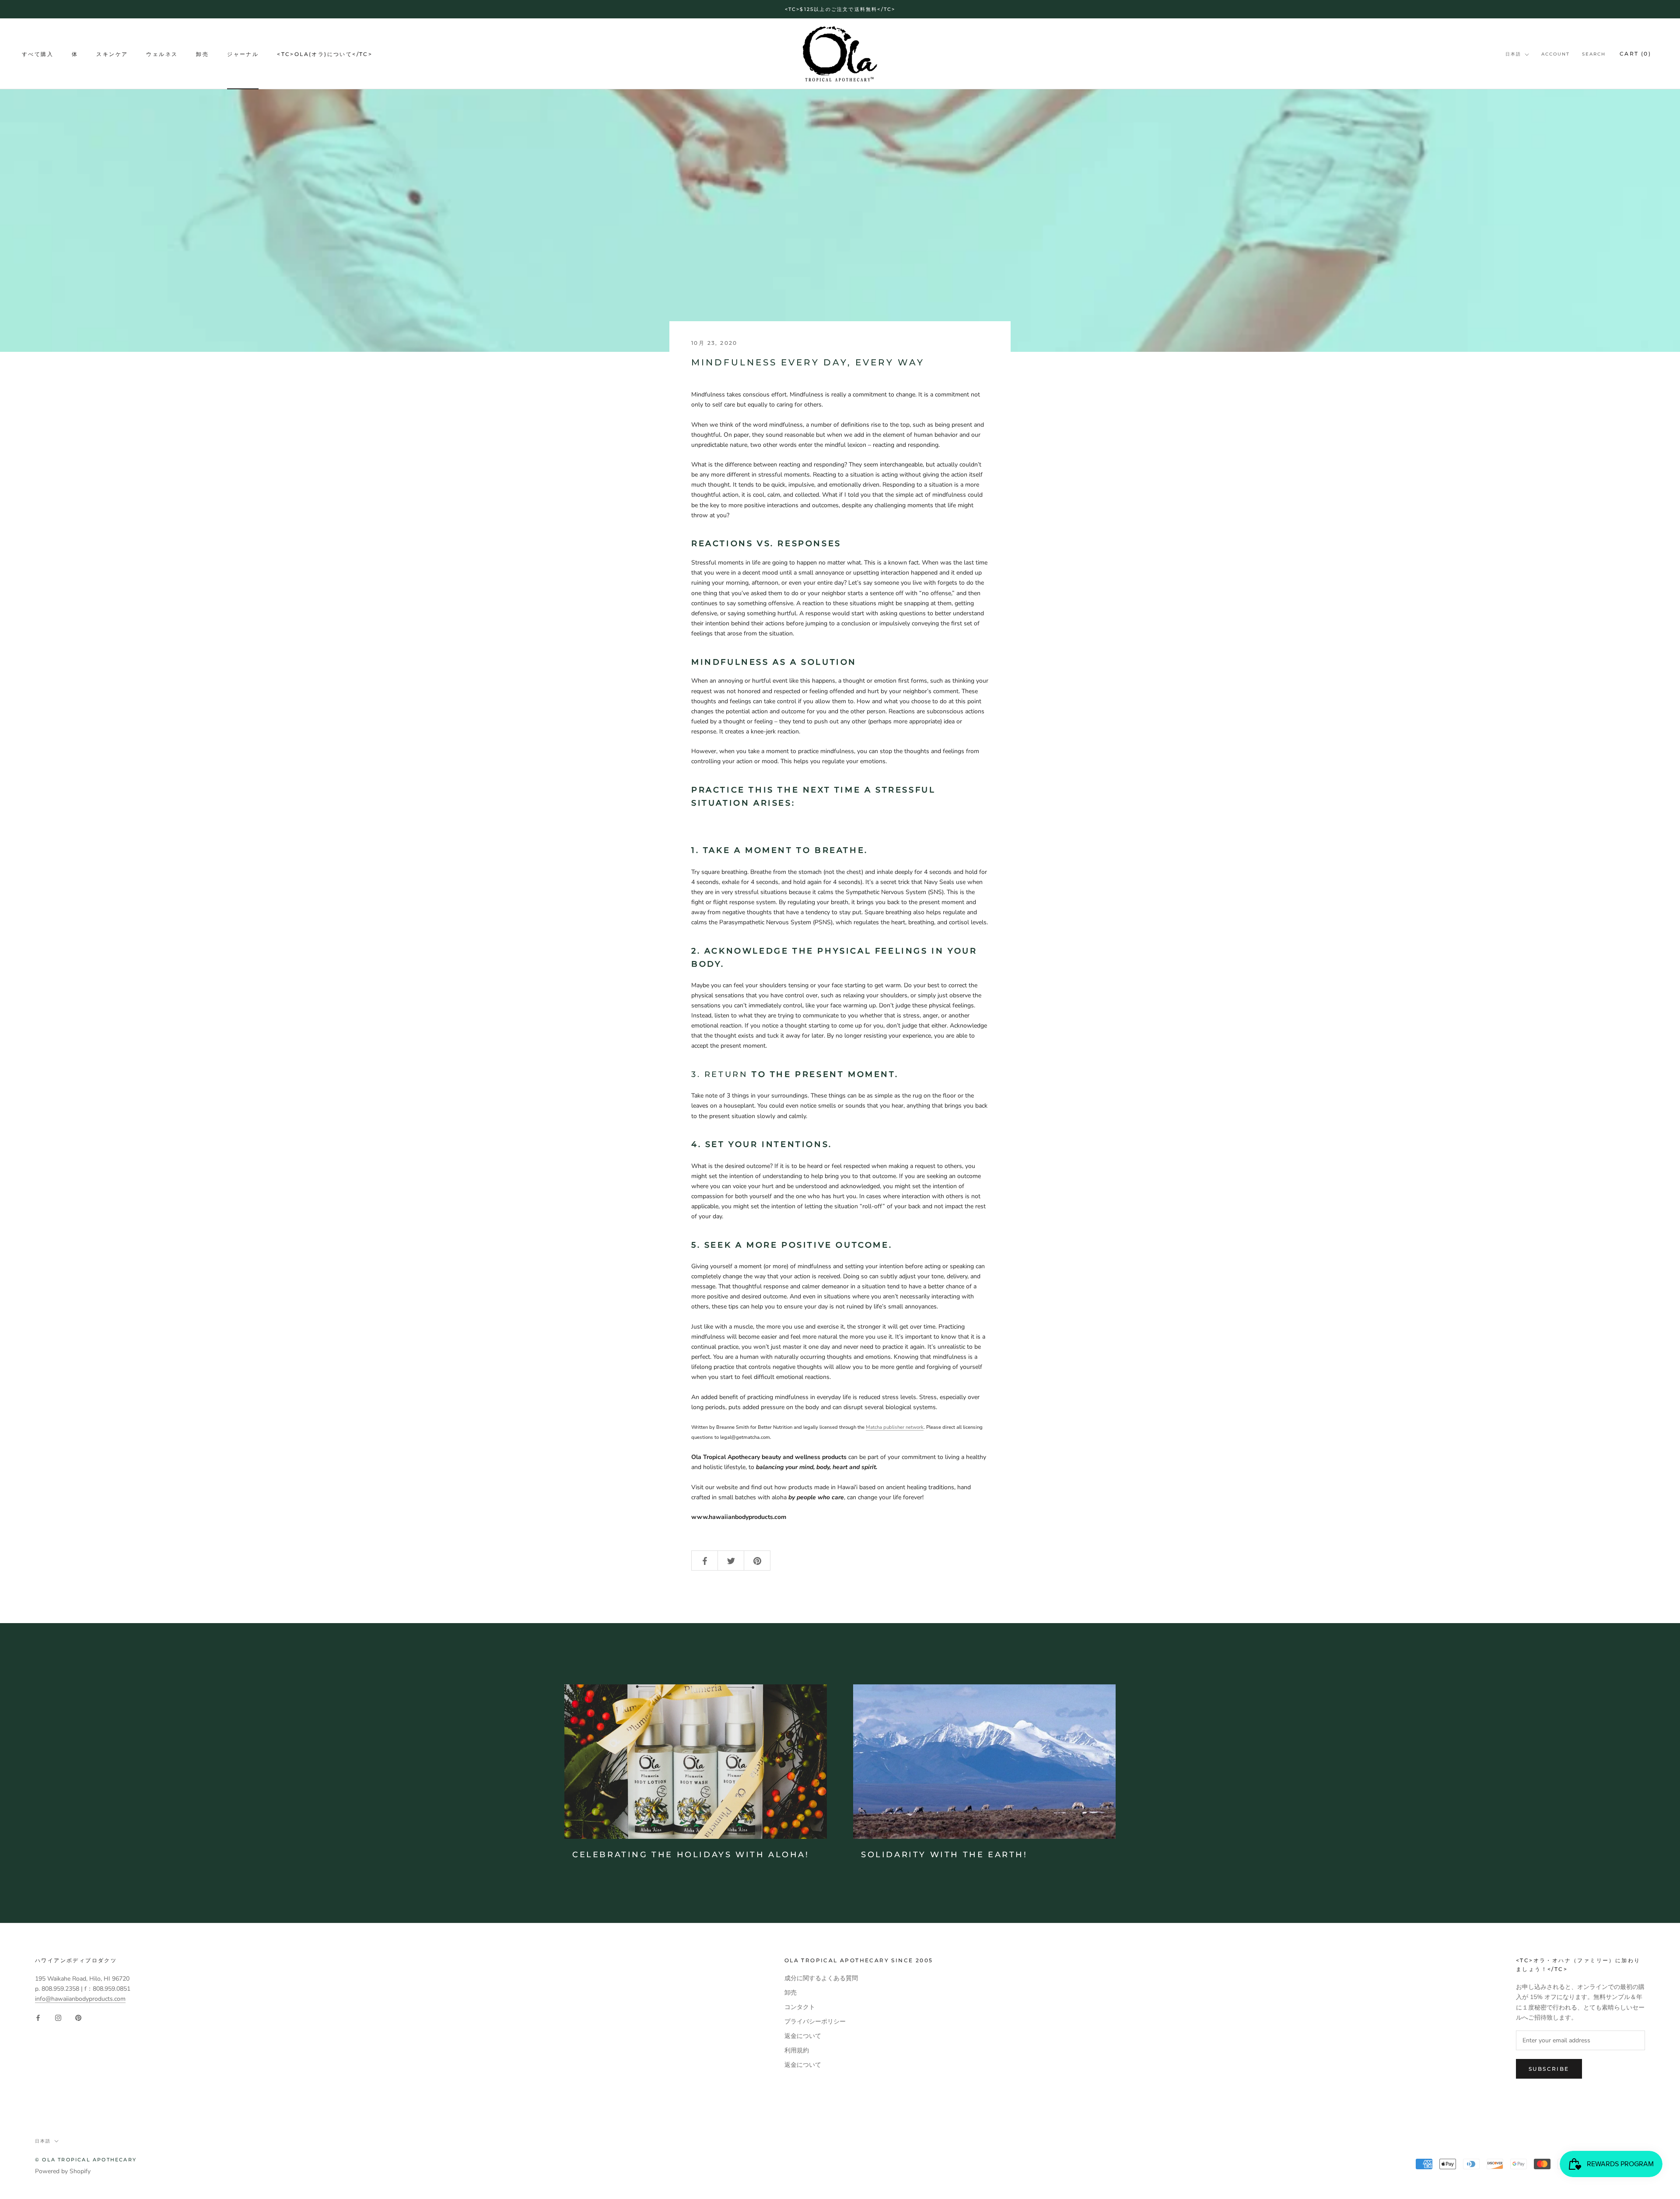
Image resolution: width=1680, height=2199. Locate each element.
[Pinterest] (78, 2018)
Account (1556, 54)
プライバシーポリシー (815, 2022)
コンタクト (800, 2007)
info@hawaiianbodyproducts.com (80, 1999)
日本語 (1513, 54)
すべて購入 (38, 54)
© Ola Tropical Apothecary (86, 2160)
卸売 (202, 54)
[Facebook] (38, 2018)
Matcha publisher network (895, 1427)
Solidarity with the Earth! (944, 1855)
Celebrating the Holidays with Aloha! (691, 1855)
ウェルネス (162, 54)
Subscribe (1549, 2069)
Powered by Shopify (63, 2171)
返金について (803, 2036)
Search (1594, 54)
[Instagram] (58, 2018)
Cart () (1635, 54)
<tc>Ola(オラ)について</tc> (325, 54)
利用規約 (797, 2050)
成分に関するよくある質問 (821, 1978)
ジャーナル (243, 54)
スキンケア (112, 54)
